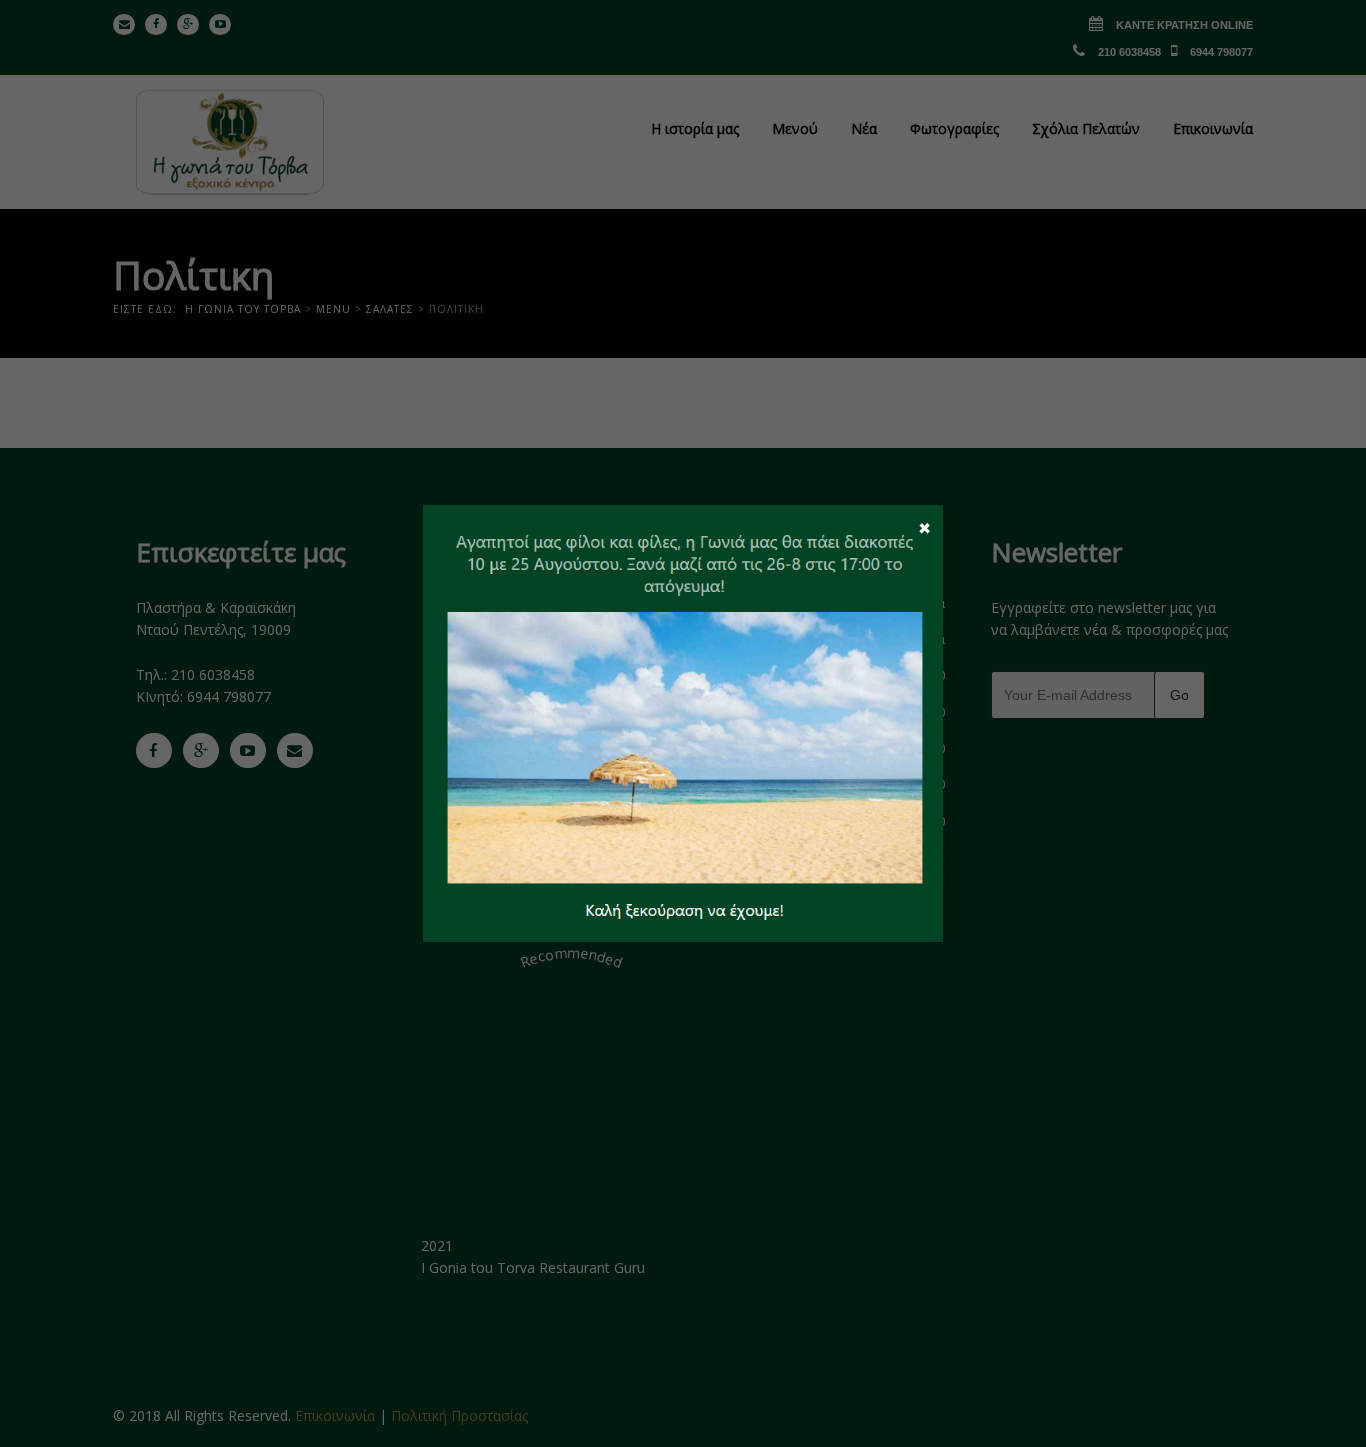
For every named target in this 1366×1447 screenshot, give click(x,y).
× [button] (924, 527)
